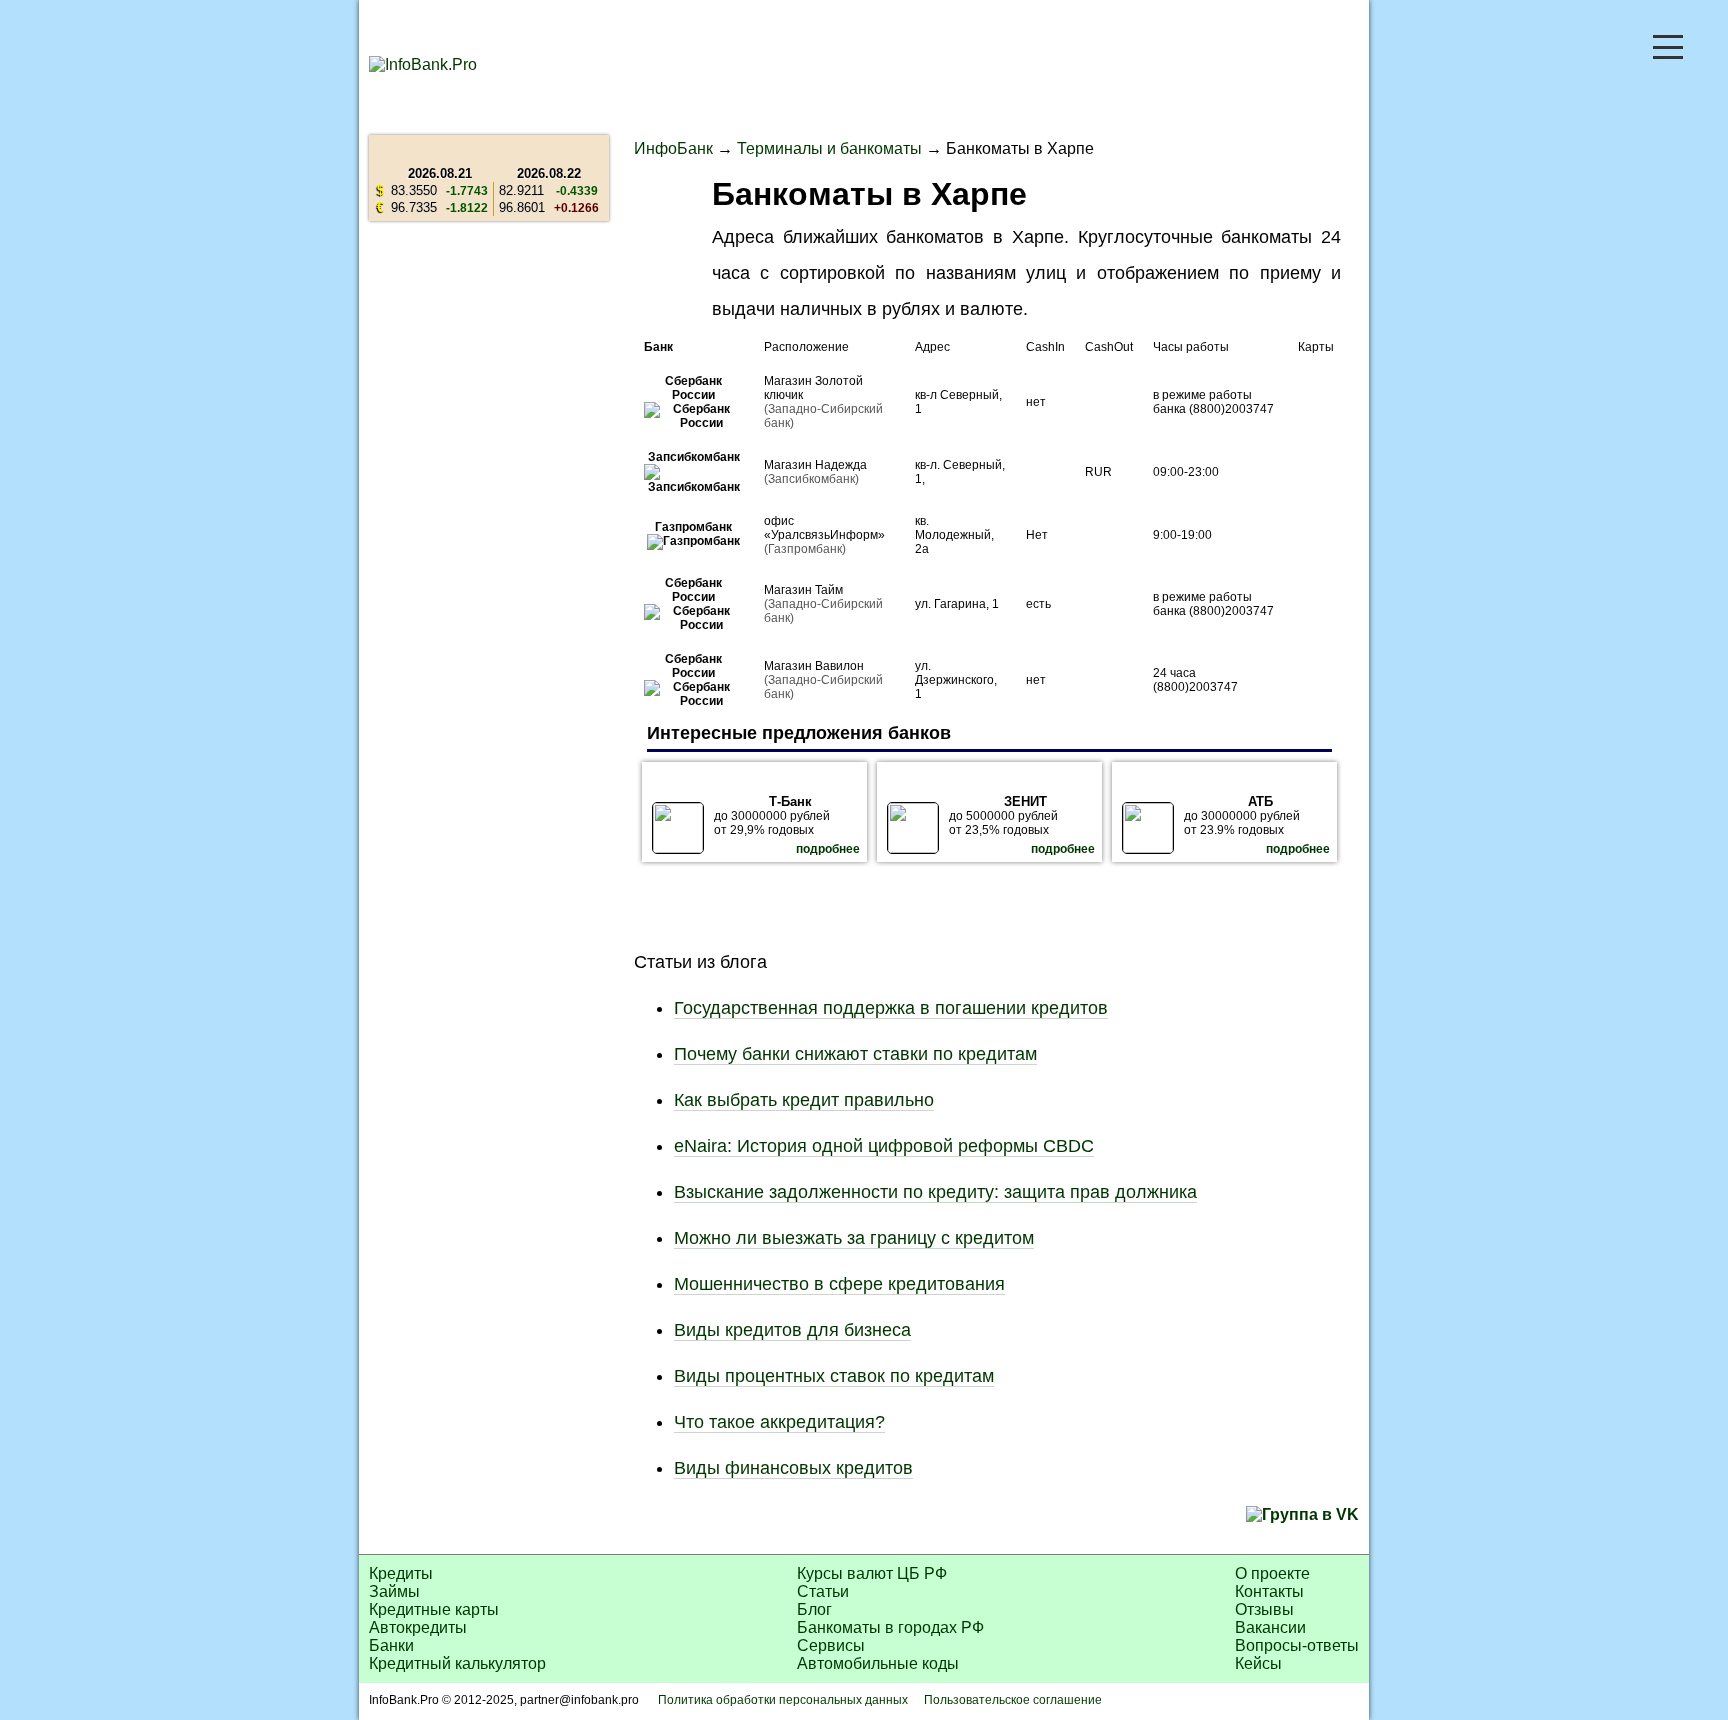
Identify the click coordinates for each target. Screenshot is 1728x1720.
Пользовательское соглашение (1013, 1700)
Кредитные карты (434, 1609)
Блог (814, 1609)
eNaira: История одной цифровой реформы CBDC (884, 1146)
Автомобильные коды (878, 1663)
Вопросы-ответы (1297, 1645)
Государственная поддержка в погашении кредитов (891, 1008)
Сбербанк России (693, 388)
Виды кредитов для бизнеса (792, 1330)
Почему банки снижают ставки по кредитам (855, 1054)
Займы (394, 1591)
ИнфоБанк (673, 148)
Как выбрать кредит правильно (804, 1100)
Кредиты (401, 1573)
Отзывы (1264, 1609)
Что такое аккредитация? (779, 1422)
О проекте (1272, 1573)
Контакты (1269, 1591)
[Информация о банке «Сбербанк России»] (694, 423)
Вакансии (1270, 1627)
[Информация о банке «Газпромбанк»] (693, 541)
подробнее (828, 849)
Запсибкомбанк (694, 457)
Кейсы (1258, 1663)
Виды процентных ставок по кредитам (834, 1376)
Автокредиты (418, 1627)
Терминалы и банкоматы (829, 148)
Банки (391, 1645)
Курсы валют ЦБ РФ (872, 1573)
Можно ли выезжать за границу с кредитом (854, 1238)
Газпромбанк (693, 527)
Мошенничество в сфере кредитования (839, 1284)
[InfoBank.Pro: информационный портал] (423, 64)
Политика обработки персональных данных (783, 1700)
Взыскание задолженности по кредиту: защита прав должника (935, 1192)
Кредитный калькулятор (457, 1663)
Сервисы (831, 1645)
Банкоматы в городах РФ (890, 1627)
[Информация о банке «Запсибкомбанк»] (694, 487)
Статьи (823, 1591)
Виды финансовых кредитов (793, 1468)
